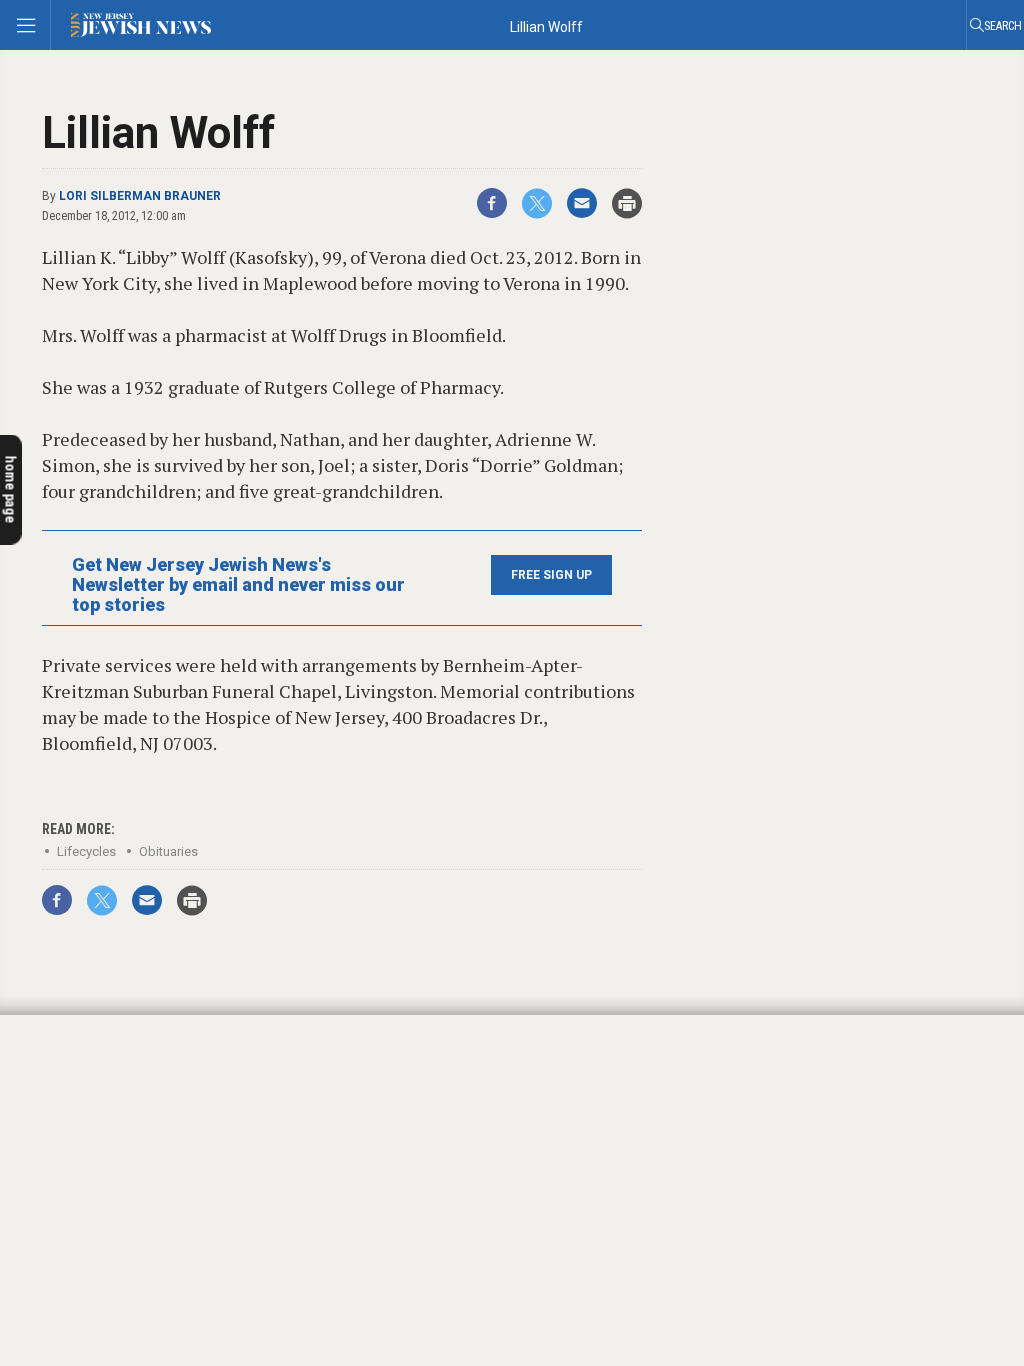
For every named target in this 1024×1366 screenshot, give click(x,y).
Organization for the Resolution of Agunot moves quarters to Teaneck (140, 1026)
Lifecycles (86, 851)
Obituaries (168, 851)
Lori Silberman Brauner (140, 196)
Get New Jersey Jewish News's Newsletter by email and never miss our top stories (238, 585)
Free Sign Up (551, 575)
